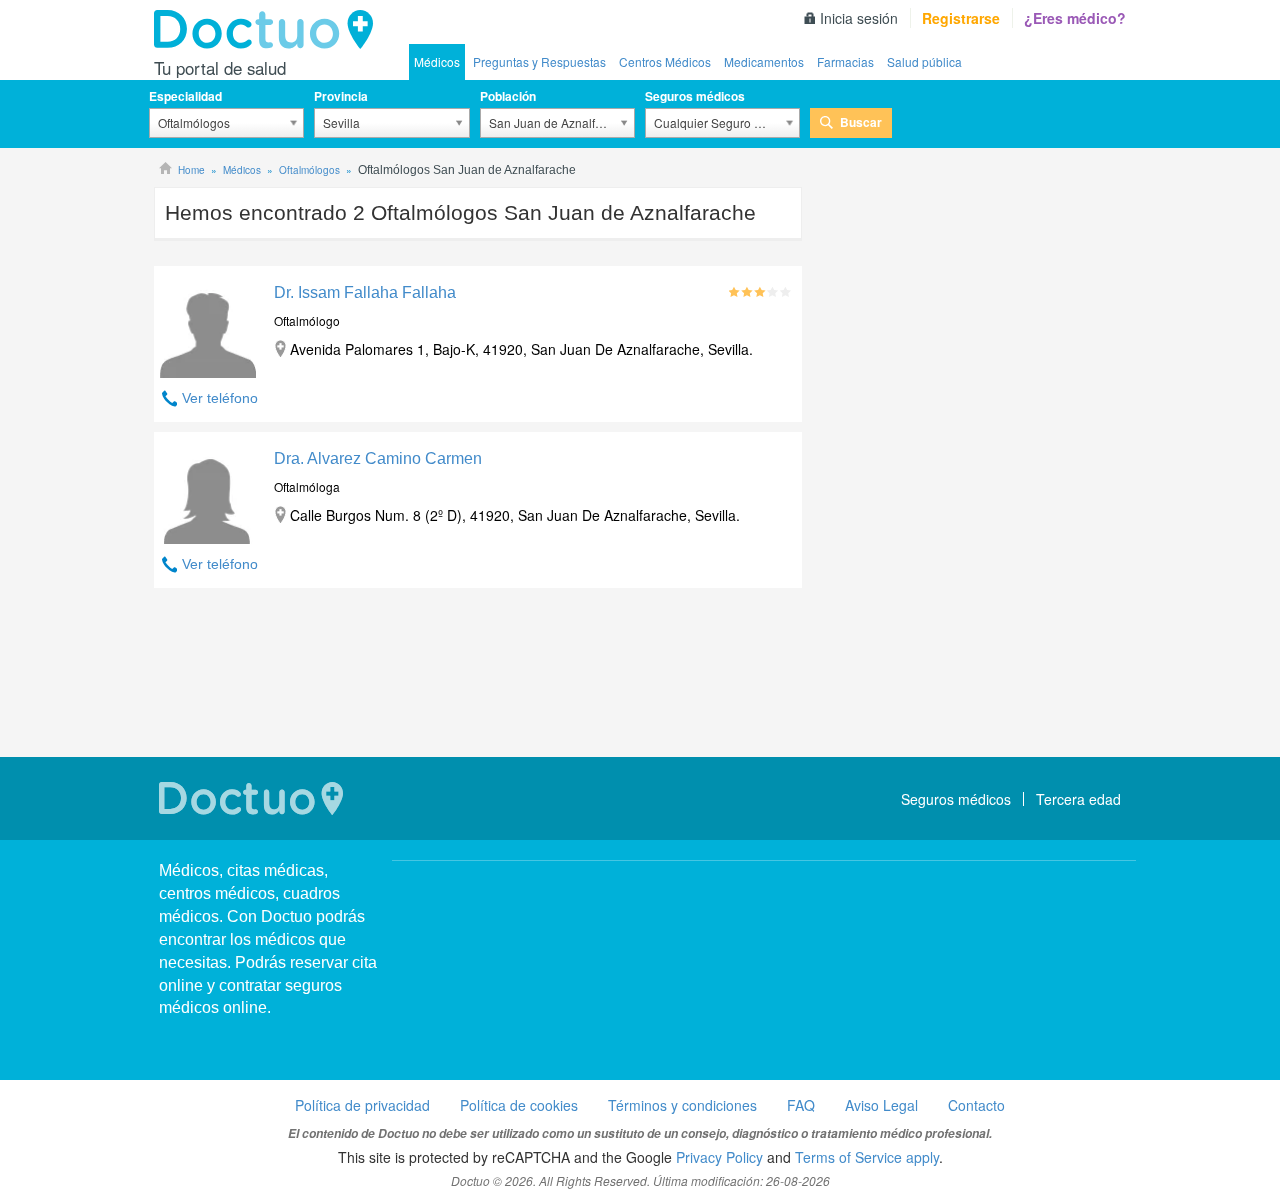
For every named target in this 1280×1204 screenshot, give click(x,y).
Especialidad (185, 96)
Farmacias (845, 61)
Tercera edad (1078, 799)
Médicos (437, 61)
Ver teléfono (220, 398)
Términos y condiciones (682, 1105)
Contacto (976, 1105)
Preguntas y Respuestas (539, 61)
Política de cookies (519, 1105)
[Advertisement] (478, 675)
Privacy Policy (719, 1157)
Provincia (341, 96)
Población (508, 96)
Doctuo (269, 30)
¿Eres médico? (1075, 18)
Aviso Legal (881, 1105)
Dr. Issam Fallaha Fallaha (365, 292)
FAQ (801, 1105)
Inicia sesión (859, 18)
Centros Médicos (665, 61)
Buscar (861, 122)
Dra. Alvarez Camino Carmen (378, 458)
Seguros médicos (695, 96)
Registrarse (961, 18)
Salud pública (924, 61)
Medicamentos (764, 61)
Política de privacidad (362, 1105)
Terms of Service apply (867, 1157)
